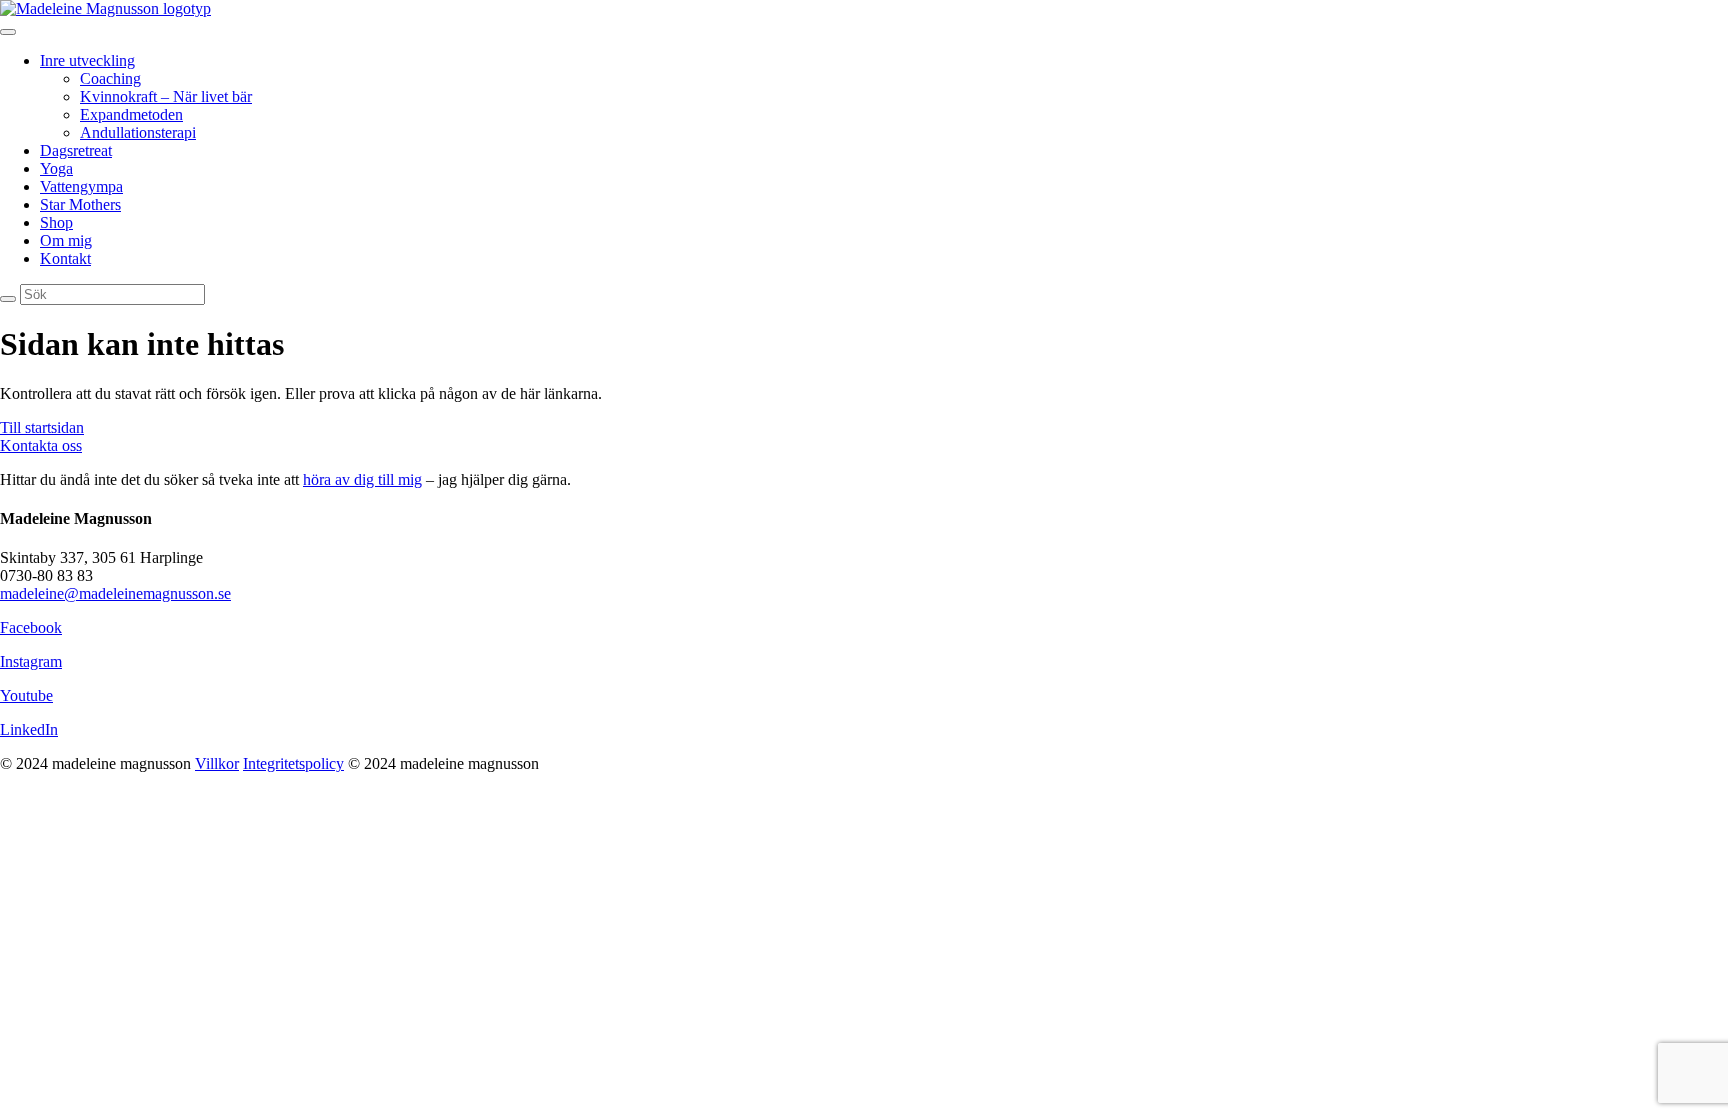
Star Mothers (80, 204)
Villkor (217, 763)
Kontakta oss (41, 445)
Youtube (26, 695)
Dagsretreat (76, 150)
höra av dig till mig (362, 479)
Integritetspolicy (293, 763)
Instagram (31, 661)
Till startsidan (42, 427)
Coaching (110, 78)
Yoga (56, 168)
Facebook (31, 627)
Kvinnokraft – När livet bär (166, 96)
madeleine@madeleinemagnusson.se (115, 593)
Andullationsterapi (138, 132)
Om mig (66, 240)
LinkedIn (29, 729)
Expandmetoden (131, 114)
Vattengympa (81, 186)
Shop (56, 222)
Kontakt (65, 258)
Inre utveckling (87, 60)
